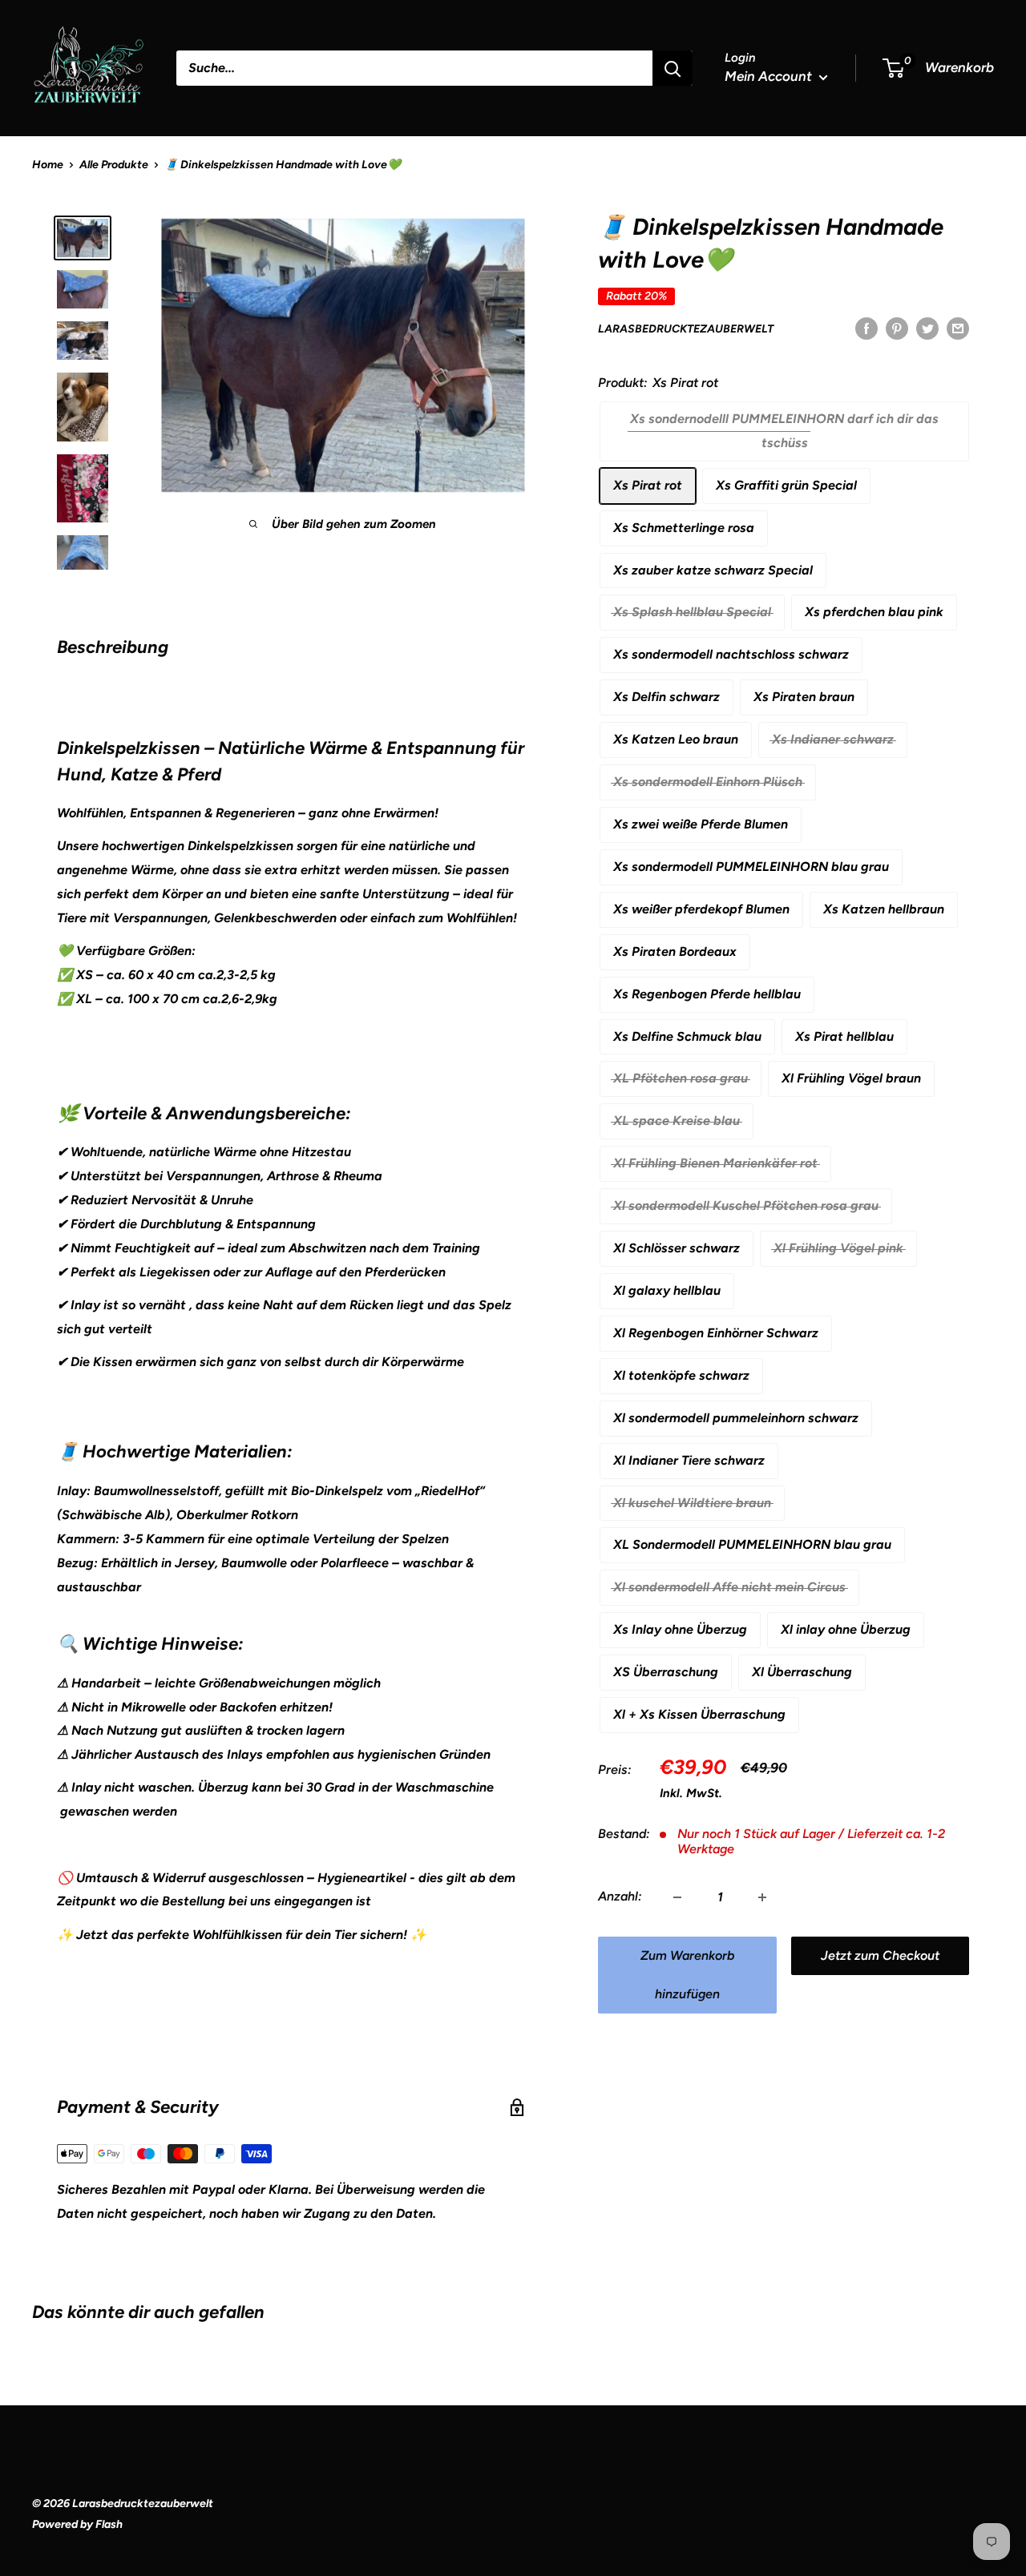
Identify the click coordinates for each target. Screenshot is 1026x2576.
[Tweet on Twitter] (927, 328)
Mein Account (770, 76)
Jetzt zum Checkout (880, 1956)
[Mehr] (762, 1897)
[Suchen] (673, 68)
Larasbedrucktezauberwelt (686, 329)
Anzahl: (620, 1897)
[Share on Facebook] (866, 328)
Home (48, 165)
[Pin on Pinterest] (897, 328)
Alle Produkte (114, 165)
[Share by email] (958, 328)
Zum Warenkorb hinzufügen (687, 1975)
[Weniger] (677, 1897)
